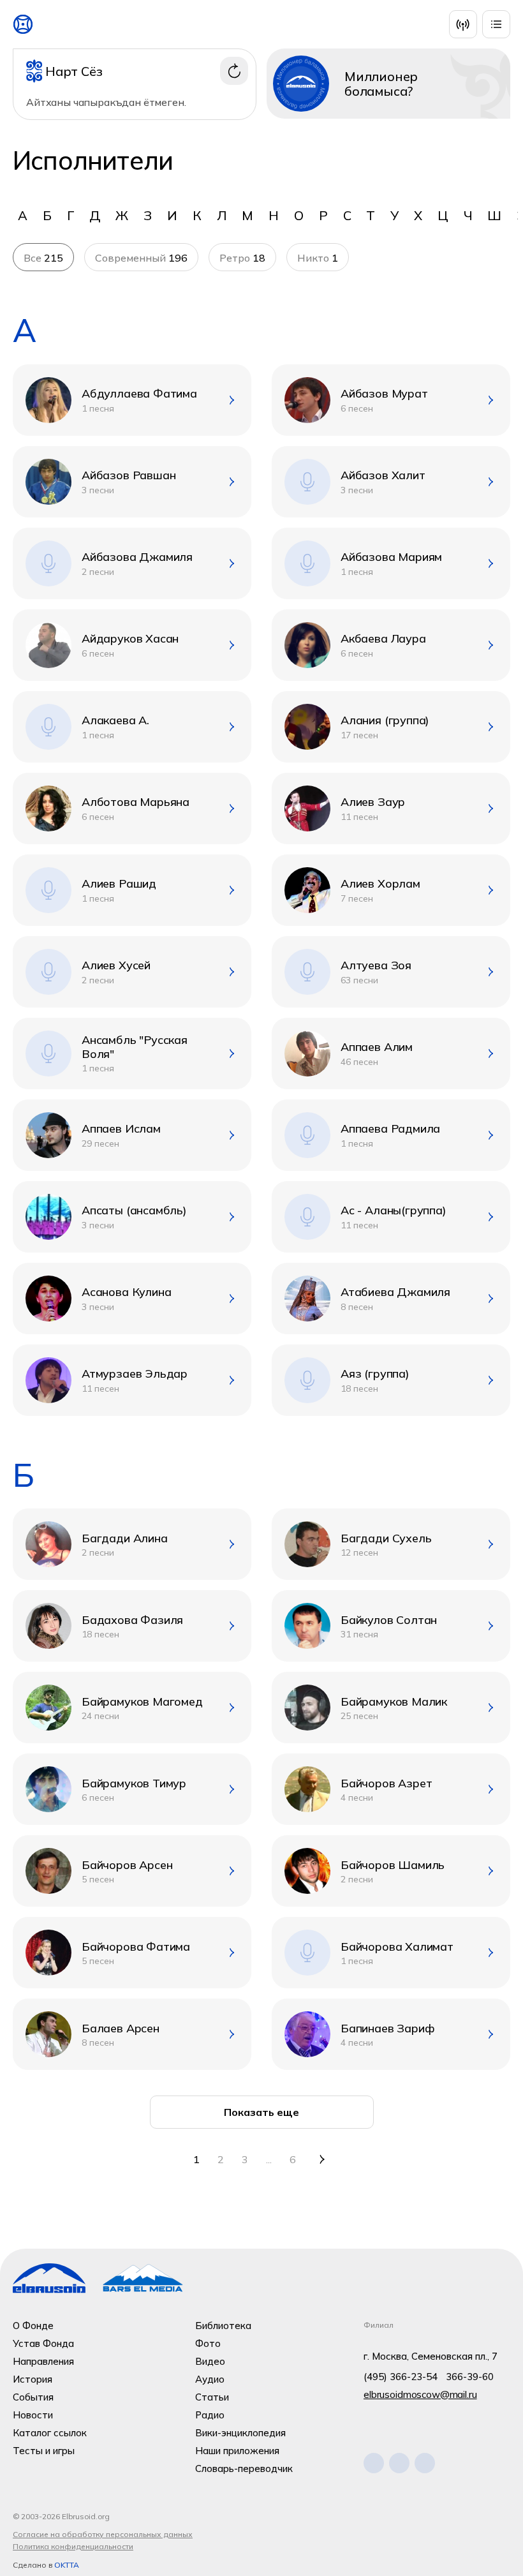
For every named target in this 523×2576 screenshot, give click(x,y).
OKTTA (67, 2565)
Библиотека (223, 2326)
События (33, 2397)
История (33, 2379)
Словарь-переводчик (244, 2468)
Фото (208, 2343)
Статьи (212, 2397)
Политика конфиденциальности (73, 2546)
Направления (43, 2361)
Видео (210, 2361)
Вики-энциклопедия (240, 2433)
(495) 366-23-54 (401, 2377)
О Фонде (33, 2326)
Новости (33, 2415)
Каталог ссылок (50, 2433)
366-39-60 (470, 2377)
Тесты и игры (44, 2451)
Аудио (210, 2379)
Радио (210, 2415)
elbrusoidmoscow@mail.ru (420, 2394)
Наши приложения (237, 2451)
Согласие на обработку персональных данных (103, 2534)
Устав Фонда (43, 2343)
